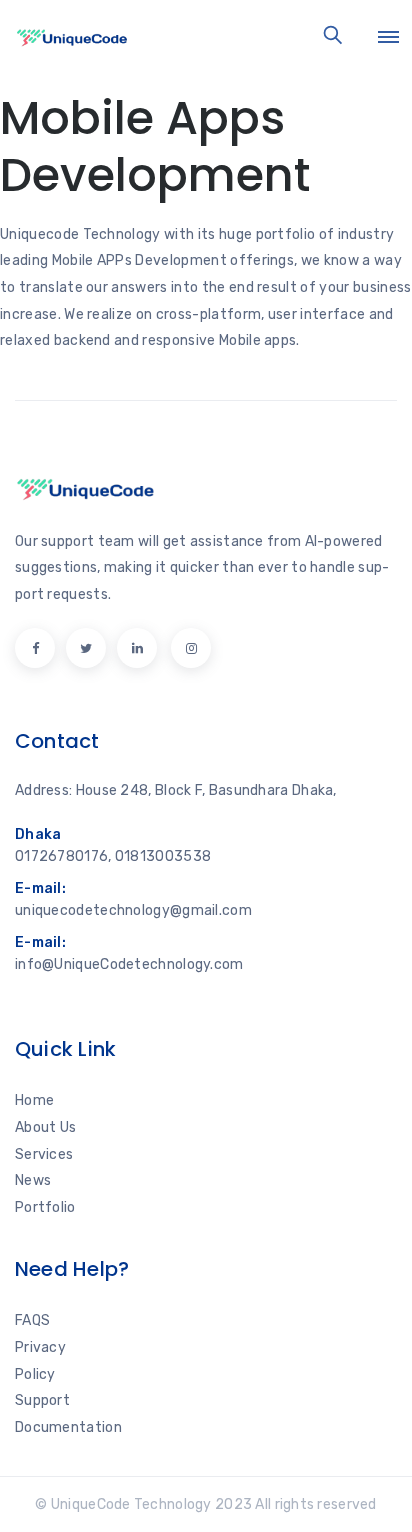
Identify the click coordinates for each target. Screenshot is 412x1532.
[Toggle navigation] (388, 37)
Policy (35, 1374)
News (33, 1180)
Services (44, 1154)
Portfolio (45, 1207)
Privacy (40, 1347)
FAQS (32, 1320)
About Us (45, 1127)
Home (34, 1100)
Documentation (68, 1427)
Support (42, 1400)
